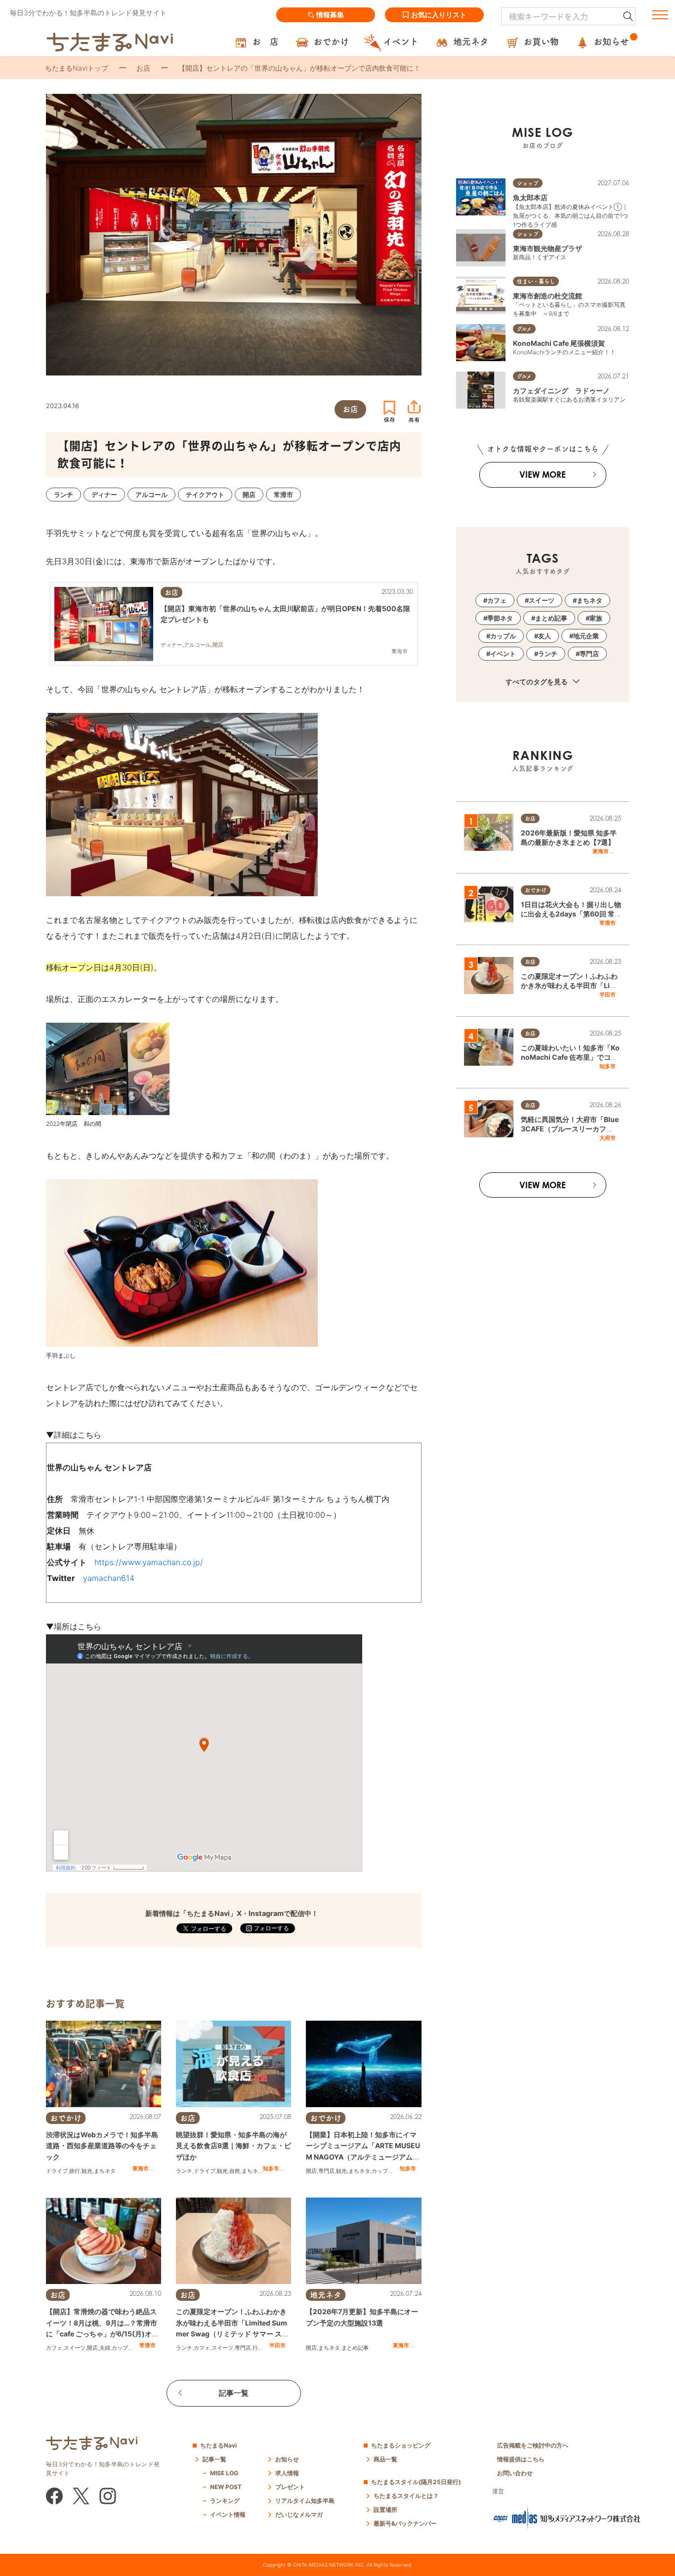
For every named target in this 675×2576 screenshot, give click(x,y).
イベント (503, 654)
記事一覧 (234, 2393)
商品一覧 (385, 2459)
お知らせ (287, 2459)
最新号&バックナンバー (405, 2523)
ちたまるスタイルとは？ (406, 2496)
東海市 (141, 2168)
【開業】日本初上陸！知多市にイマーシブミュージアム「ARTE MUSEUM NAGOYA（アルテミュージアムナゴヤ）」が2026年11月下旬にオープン (363, 2157)
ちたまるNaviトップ (77, 68)
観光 (87, 2171)
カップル (382, 2171)
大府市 (608, 1138)
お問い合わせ (515, 2473)
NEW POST (226, 2487)
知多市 (271, 2168)
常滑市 (148, 2345)
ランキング (225, 2501)
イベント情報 (228, 2514)
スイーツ (75, 2348)
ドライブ (57, 2171)
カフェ (54, 2348)
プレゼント (290, 2487)
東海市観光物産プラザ (548, 248)
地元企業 (586, 636)
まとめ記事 (355, 2348)
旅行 (75, 2171)
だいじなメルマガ (299, 2514)
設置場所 (385, 2510)
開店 (311, 2171)
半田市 (277, 2345)
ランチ (184, 2171)
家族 (596, 618)
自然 (235, 2171)
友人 (545, 636)
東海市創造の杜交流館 (548, 296)
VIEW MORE (543, 475)
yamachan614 (109, 1578)
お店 (143, 68)
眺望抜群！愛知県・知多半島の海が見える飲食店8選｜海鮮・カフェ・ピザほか (233, 2146)
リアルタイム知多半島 (305, 2501)
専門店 (326, 2171)
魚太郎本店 (530, 197)
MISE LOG (224, 2473)
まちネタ (105, 2171)
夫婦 (105, 2348)
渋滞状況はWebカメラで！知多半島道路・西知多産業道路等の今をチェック (102, 2146)
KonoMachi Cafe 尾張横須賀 (559, 343)
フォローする (271, 1928)
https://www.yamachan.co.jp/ (149, 1562)
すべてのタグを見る (537, 682)
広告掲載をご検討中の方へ (533, 2445)
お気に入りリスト (439, 15)
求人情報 (287, 2473)
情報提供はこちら (521, 2459)
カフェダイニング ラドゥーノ (561, 391)
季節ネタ (500, 618)
